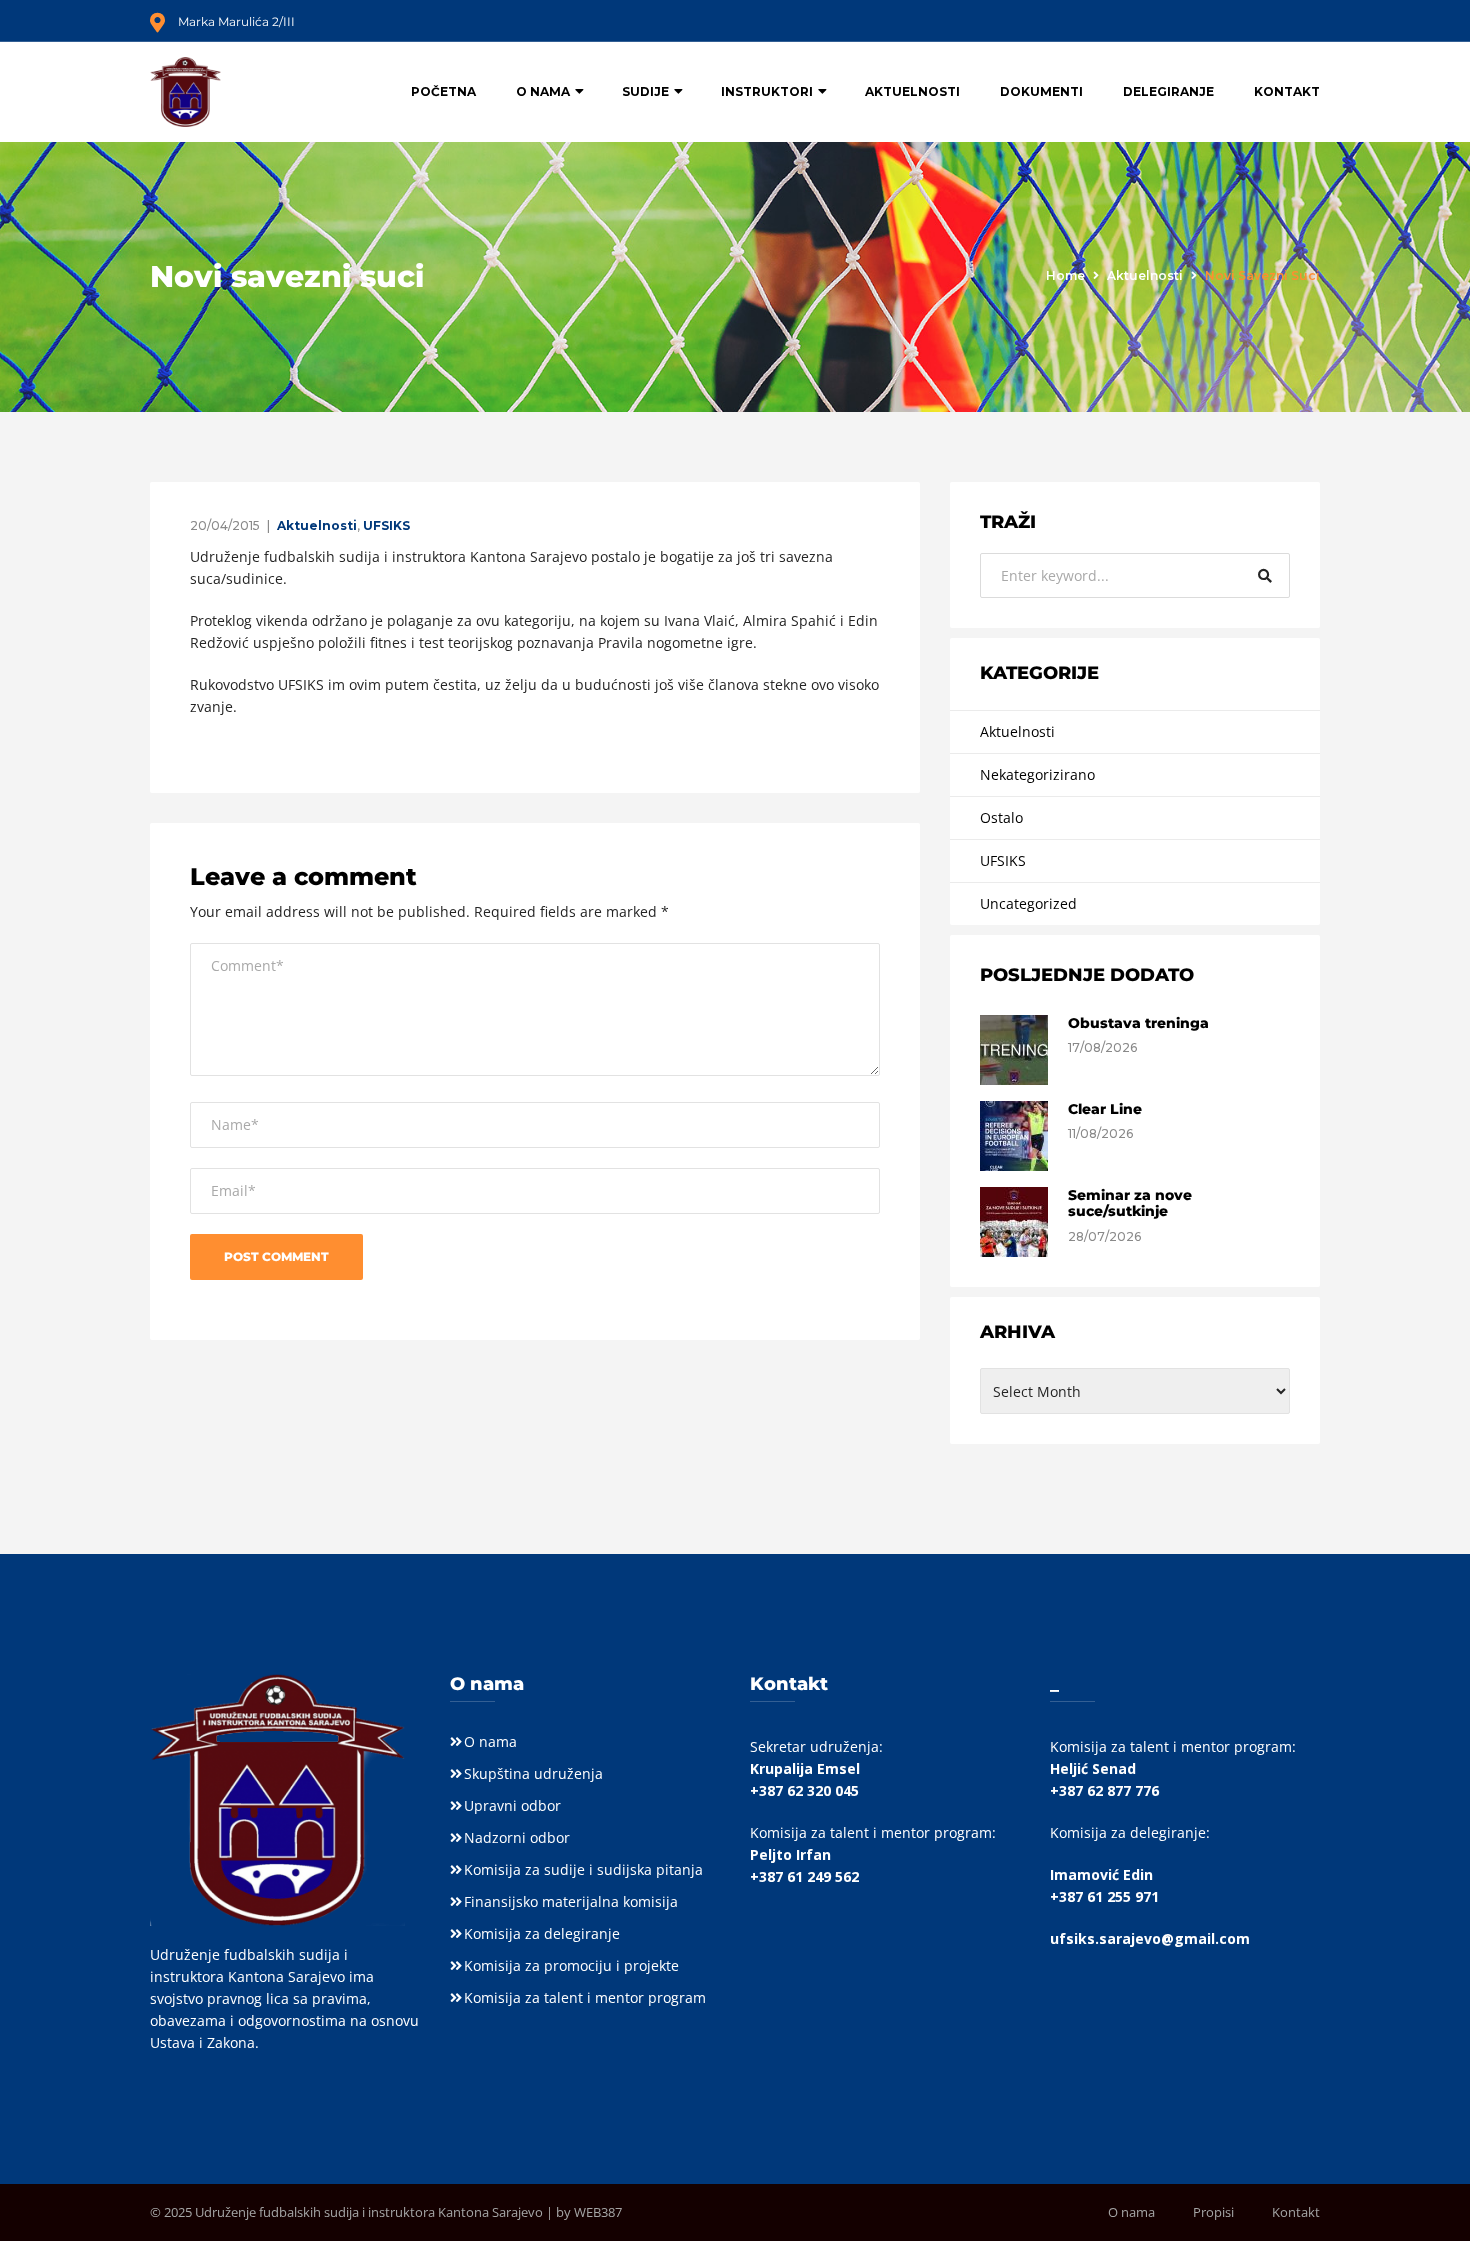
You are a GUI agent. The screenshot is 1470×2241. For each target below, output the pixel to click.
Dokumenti (1041, 91)
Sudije (645, 91)
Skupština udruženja (533, 1773)
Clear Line (1105, 1109)
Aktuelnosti (912, 91)
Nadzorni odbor (517, 1837)
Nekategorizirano (1037, 774)
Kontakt (1287, 91)
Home (1065, 275)
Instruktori (767, 91)
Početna (443, 91)
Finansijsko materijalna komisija (571, 1901)
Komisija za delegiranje (542, 1933)
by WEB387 (589, 2212)
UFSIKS (386, 525)
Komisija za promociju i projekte (571, 1965)
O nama (543, 91)
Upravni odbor (512, 1805)
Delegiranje (1168, 91)
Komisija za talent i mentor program (585, 1997)
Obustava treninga (1138, 1023)
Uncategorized (1028, 903)
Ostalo (1001, 817)
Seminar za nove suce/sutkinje (1130, 1203)
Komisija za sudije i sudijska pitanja (583, 1869)
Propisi (1213, 2212)
